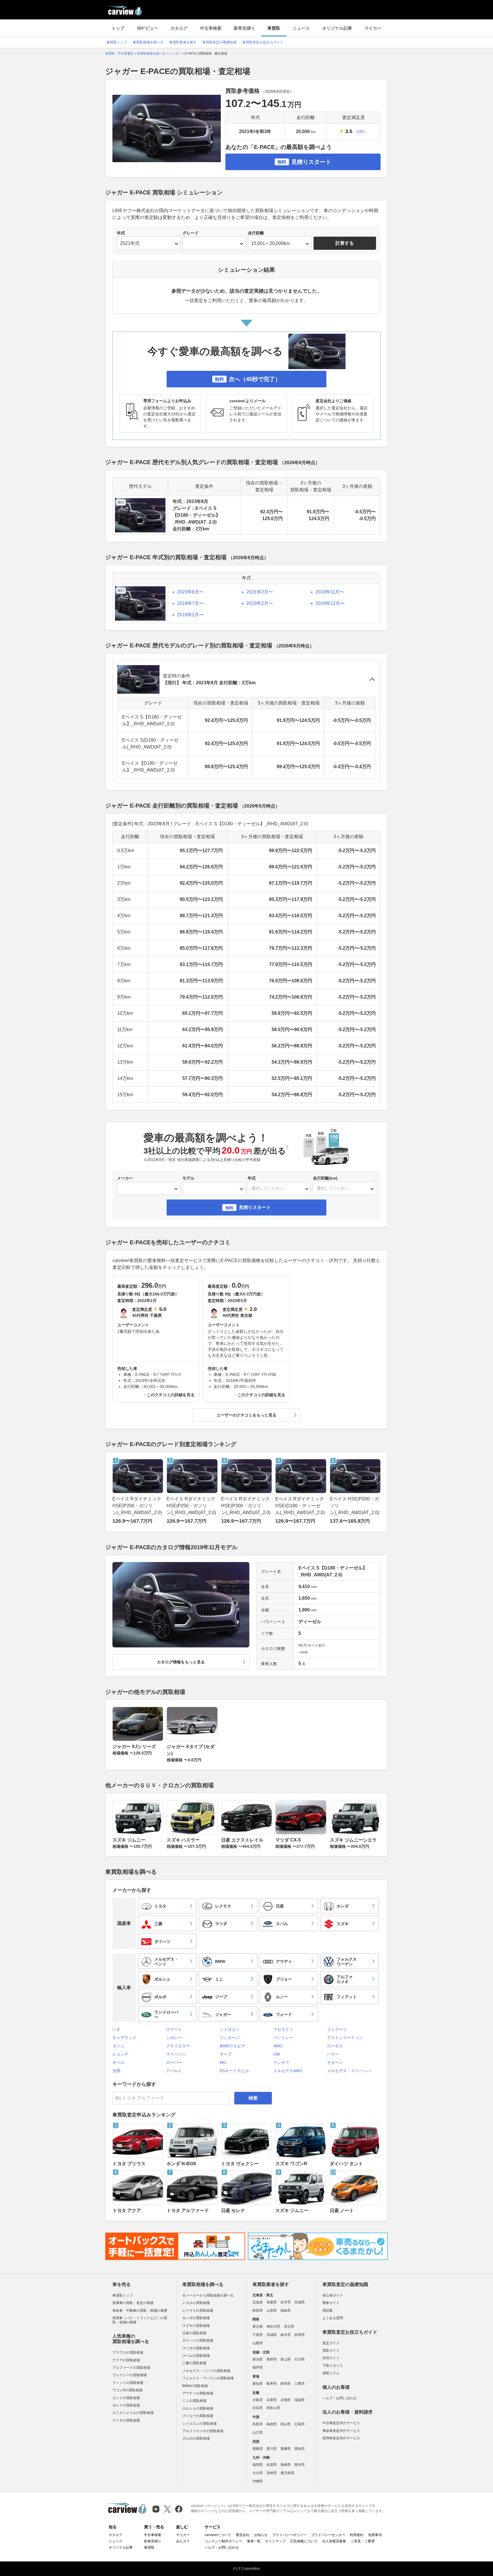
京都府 (286, 2400)
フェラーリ (337, 2029)
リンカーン (230, 2038)
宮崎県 (272, 2473)
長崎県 (286, 2465)
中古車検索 (211, 28)
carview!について (218, 2535)
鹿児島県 (287, 2473)
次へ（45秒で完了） (248, 379)
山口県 (258, 2432)
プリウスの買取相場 (128, 2352)
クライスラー (178, 2046)
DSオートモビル (234, 2071)
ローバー (174, 2062)
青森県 (272, 2302)
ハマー (333, 2054)
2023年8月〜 (190, 592)
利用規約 (357, 2535)
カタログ (179, 28)
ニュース (301, 28)
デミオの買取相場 (126, 2420)
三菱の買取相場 (194, 2363)
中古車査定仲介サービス (341, 2423)
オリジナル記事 (337, 28)
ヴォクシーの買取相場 (130, 2375)
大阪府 (258, 2400)
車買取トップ (117, 42)
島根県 (272, 2424)
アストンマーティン (345, 2038)
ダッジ (118, 2046)
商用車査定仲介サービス (341, 2438)
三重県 (300, 2384)
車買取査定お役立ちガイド (263, 42)
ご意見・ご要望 (363, 2541)
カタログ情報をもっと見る (181, 1662)
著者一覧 (254, 2541)
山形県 (272, 2311)
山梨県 (258, 2343)
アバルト (174, 2071)
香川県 (272, 2449)
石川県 (300, 2359)
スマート (174, 2029)
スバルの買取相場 (196, 2356)
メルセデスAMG (288, 2071)
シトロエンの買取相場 (199, 2424)
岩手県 (286, 2302)
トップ (118, 28)
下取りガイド (333, 2366)
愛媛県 (286, 2449)
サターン (335, 2062)
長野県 (272, 2359)
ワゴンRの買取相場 (127, 2390)
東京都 (258, 2327)
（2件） (361, 132)
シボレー (174, 2038)
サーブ (226, 2054)
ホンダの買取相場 (196, 2318)
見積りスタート (304, 162)
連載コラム (331, 2373)
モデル (188, 1178)
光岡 (116, 2071)
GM (277, 2054)
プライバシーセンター (328, 2535)
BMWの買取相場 (195, 2386)
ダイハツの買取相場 (198, 2340)
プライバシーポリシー (289, 2535)
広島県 (300, 2424)
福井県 (258, 2367)
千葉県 (258, 2335)
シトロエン (230, 2029)
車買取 (274, 28)
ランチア (281, 2062)
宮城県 (300, 2302)
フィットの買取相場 (128, 2383)
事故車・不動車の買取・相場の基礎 (140, 2311)
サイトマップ (275, 2541)
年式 (121, 233)
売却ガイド (331, 2358)
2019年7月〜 (190, 603)
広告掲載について (304, 2541)
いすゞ (118, 2029)
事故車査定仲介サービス (341, 2431)
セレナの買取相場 (126, 2405)
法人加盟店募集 (334, 2541)
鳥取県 (258, 2424)
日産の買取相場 (194, 2333)
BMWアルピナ (233, 2046)
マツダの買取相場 (196, 2348)
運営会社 (243, 2535)
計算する (345, 243)
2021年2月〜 (260, 592)
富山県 (286, 2359)
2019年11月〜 (330, 592)
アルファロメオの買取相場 (203, 2431)
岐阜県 (272, 2384)
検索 (253, 2098)
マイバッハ (176, 2054)
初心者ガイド (333, 2295)
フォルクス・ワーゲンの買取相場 (208, 2378)
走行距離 (256, 233)
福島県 (286, 2311)
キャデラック (124, 2038)
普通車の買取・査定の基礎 (133, 2303)
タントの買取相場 (126, 2398)
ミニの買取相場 (194, 2401)
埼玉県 (289, 2327)
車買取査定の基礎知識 (219, 42)
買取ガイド (331, 2350)
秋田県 (258, 2311)
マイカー (373, 28)
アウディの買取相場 (198, 2393)
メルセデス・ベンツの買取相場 (206, 2371)
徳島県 (258, 2449)
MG (223, 2062)
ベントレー (283, 2038)
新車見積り (244, 28)
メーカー (125, 1178)
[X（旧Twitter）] (167, 2509)
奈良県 (258, 2408)
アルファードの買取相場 (131, 2368)
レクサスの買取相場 (198, 2311)
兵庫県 (272, 2400)
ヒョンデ (120, 2054)
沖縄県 (258, 2481)
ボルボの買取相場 (196, 2438)
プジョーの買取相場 (198, 2416)
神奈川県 (273, 2327)
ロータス (335, 2046)
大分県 (258, 2473)
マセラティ (283, 2029)
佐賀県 (272, 2465)
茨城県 (272, 2335)
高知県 (300, 2449)
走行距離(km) (325, 1178)
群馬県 (300, 2335)
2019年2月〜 (260, 603)
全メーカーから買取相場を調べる (208, 2295)
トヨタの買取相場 (196, 2303)
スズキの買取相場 (196, 2326)
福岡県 (258, 2465)
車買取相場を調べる (148, 42)
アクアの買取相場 (126, 2360)
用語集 (328, 2311)
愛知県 (258, 2384)
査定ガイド (331, 2343)
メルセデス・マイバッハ (349, 2071)
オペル (118, 2062)
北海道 (258, 2302)
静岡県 (286, 2384)
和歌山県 (273, 2408)
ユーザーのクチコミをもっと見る (246, 1415)
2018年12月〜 (330, 603)
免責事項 (375, 2535)
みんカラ (183, 2541)
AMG (278, 2046)
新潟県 (258, 2359)
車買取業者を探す (183, 42)
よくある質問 (333, 2318)
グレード (191, 233)
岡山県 (286, 2424)
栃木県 (286, 2335)
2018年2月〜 (190, 615)
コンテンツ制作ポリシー (223, 2541)
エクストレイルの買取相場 (133, 2413)
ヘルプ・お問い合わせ (340, 2398)
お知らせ (261, 2535)
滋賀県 (300, 2400)
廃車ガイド (331, 2303)
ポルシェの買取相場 (198, 2408)
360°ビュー (147, 28)
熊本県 (300, 2465)
